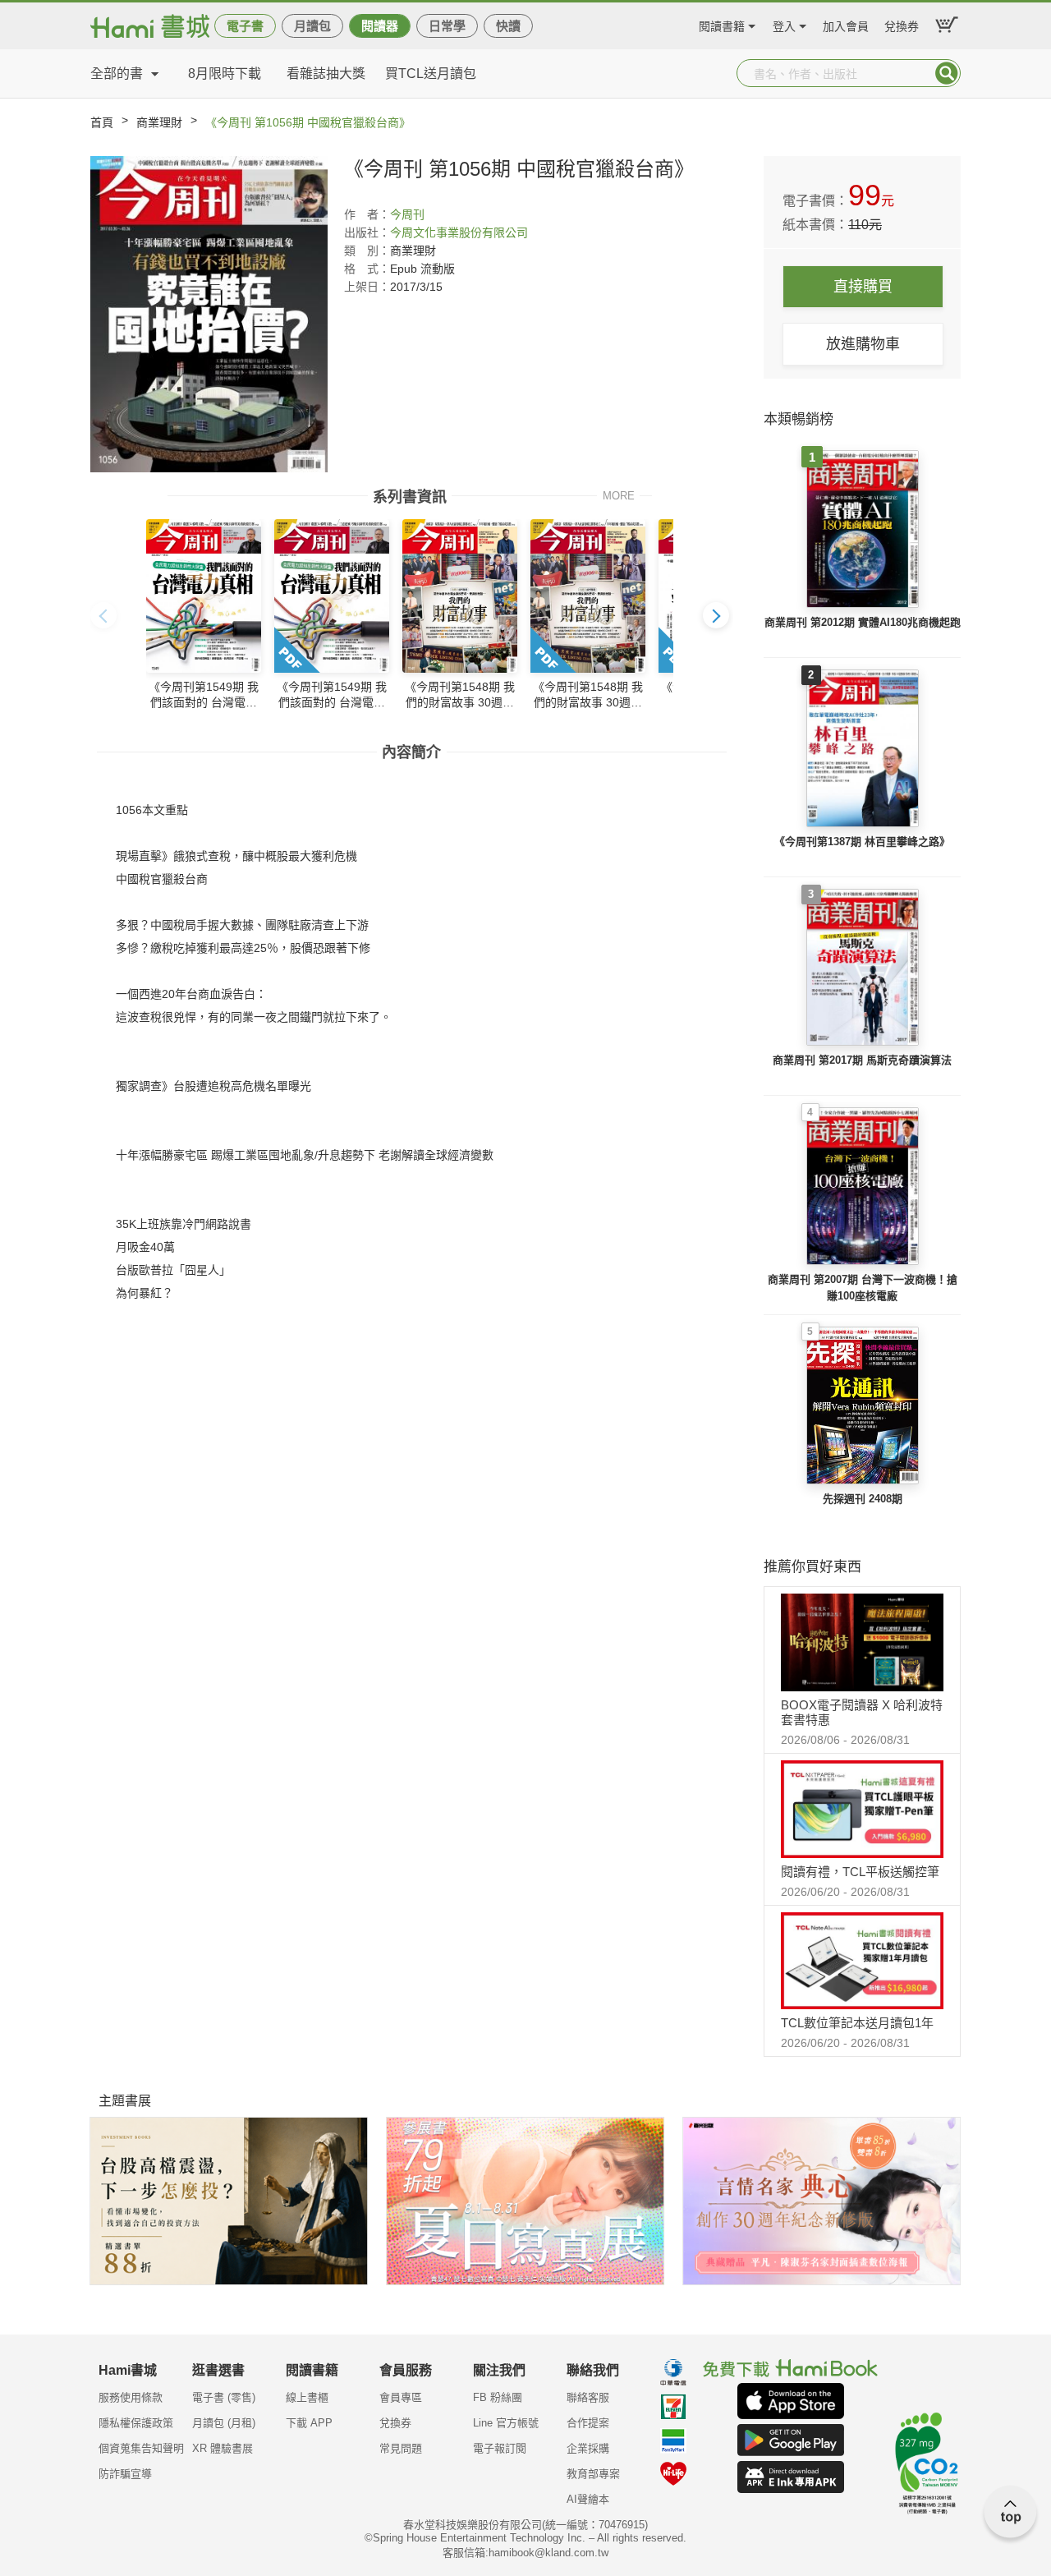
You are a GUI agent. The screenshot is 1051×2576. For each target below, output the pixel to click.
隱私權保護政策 (136, 2423)
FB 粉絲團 (498, 2397)
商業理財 (159, 122)
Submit (947, 73)
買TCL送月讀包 (431, 74)
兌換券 (902, 24)
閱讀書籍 (722, 24)
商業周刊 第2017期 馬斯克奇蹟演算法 (862, 1060)
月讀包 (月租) (224, 2423)
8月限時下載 (225, 74)
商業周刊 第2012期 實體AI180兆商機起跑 (863, 622)
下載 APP (309, 2423)
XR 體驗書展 (223, 2448)
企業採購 (588, 2448)
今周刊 (407, 214)
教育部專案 (593, 2474)
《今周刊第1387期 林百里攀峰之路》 (862, 842)
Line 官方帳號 (506, 2423)
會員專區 (401, 2397)
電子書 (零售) (224, 2397)
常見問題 (401, 2448)
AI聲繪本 (588, 2499)
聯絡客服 (588, 2397)
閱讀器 (380, 26)
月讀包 (312, 26)
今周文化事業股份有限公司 (459, 232)
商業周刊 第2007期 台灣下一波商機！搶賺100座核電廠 (863, 1288)
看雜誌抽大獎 (326, 74)
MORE (619, 495)
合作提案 (588, 2423)
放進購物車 (863, 344)
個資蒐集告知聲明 (141, 2448)
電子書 (245, 26)
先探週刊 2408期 (863, 1499)
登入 (784, 24)
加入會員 (846, 24)
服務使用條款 (131, 2397)
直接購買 (863, 287)
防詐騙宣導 (125, 2474)
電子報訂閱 (500, 2448)
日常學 (447, 26)
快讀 (508, 26)
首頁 (102, 122)
